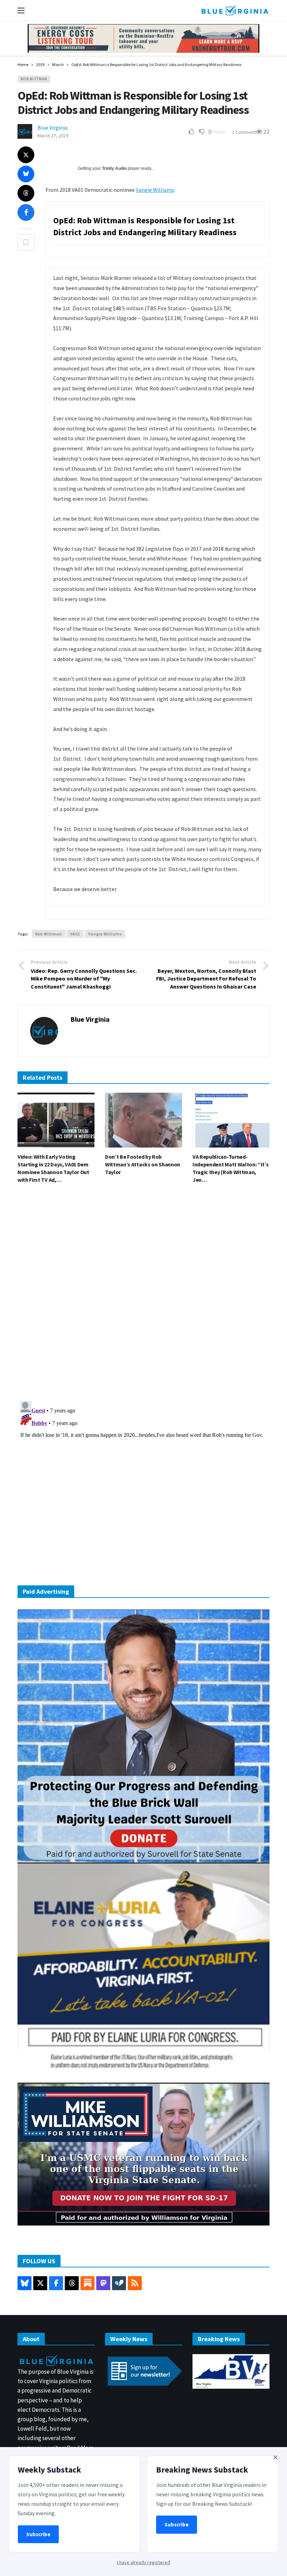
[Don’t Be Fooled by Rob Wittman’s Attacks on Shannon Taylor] (143, 1120)
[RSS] (135, 2283)
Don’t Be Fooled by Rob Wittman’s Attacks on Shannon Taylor (143, 1164)
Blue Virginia (52, 128)
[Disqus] (143, 1295)
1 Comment (244, 132)
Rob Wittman (34, 79)
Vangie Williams (155, 190)
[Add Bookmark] (26, 243)
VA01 (75, 934)
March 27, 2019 (53, 136)
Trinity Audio (114, 168)
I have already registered (144, 2562)
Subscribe (38, 2534)
